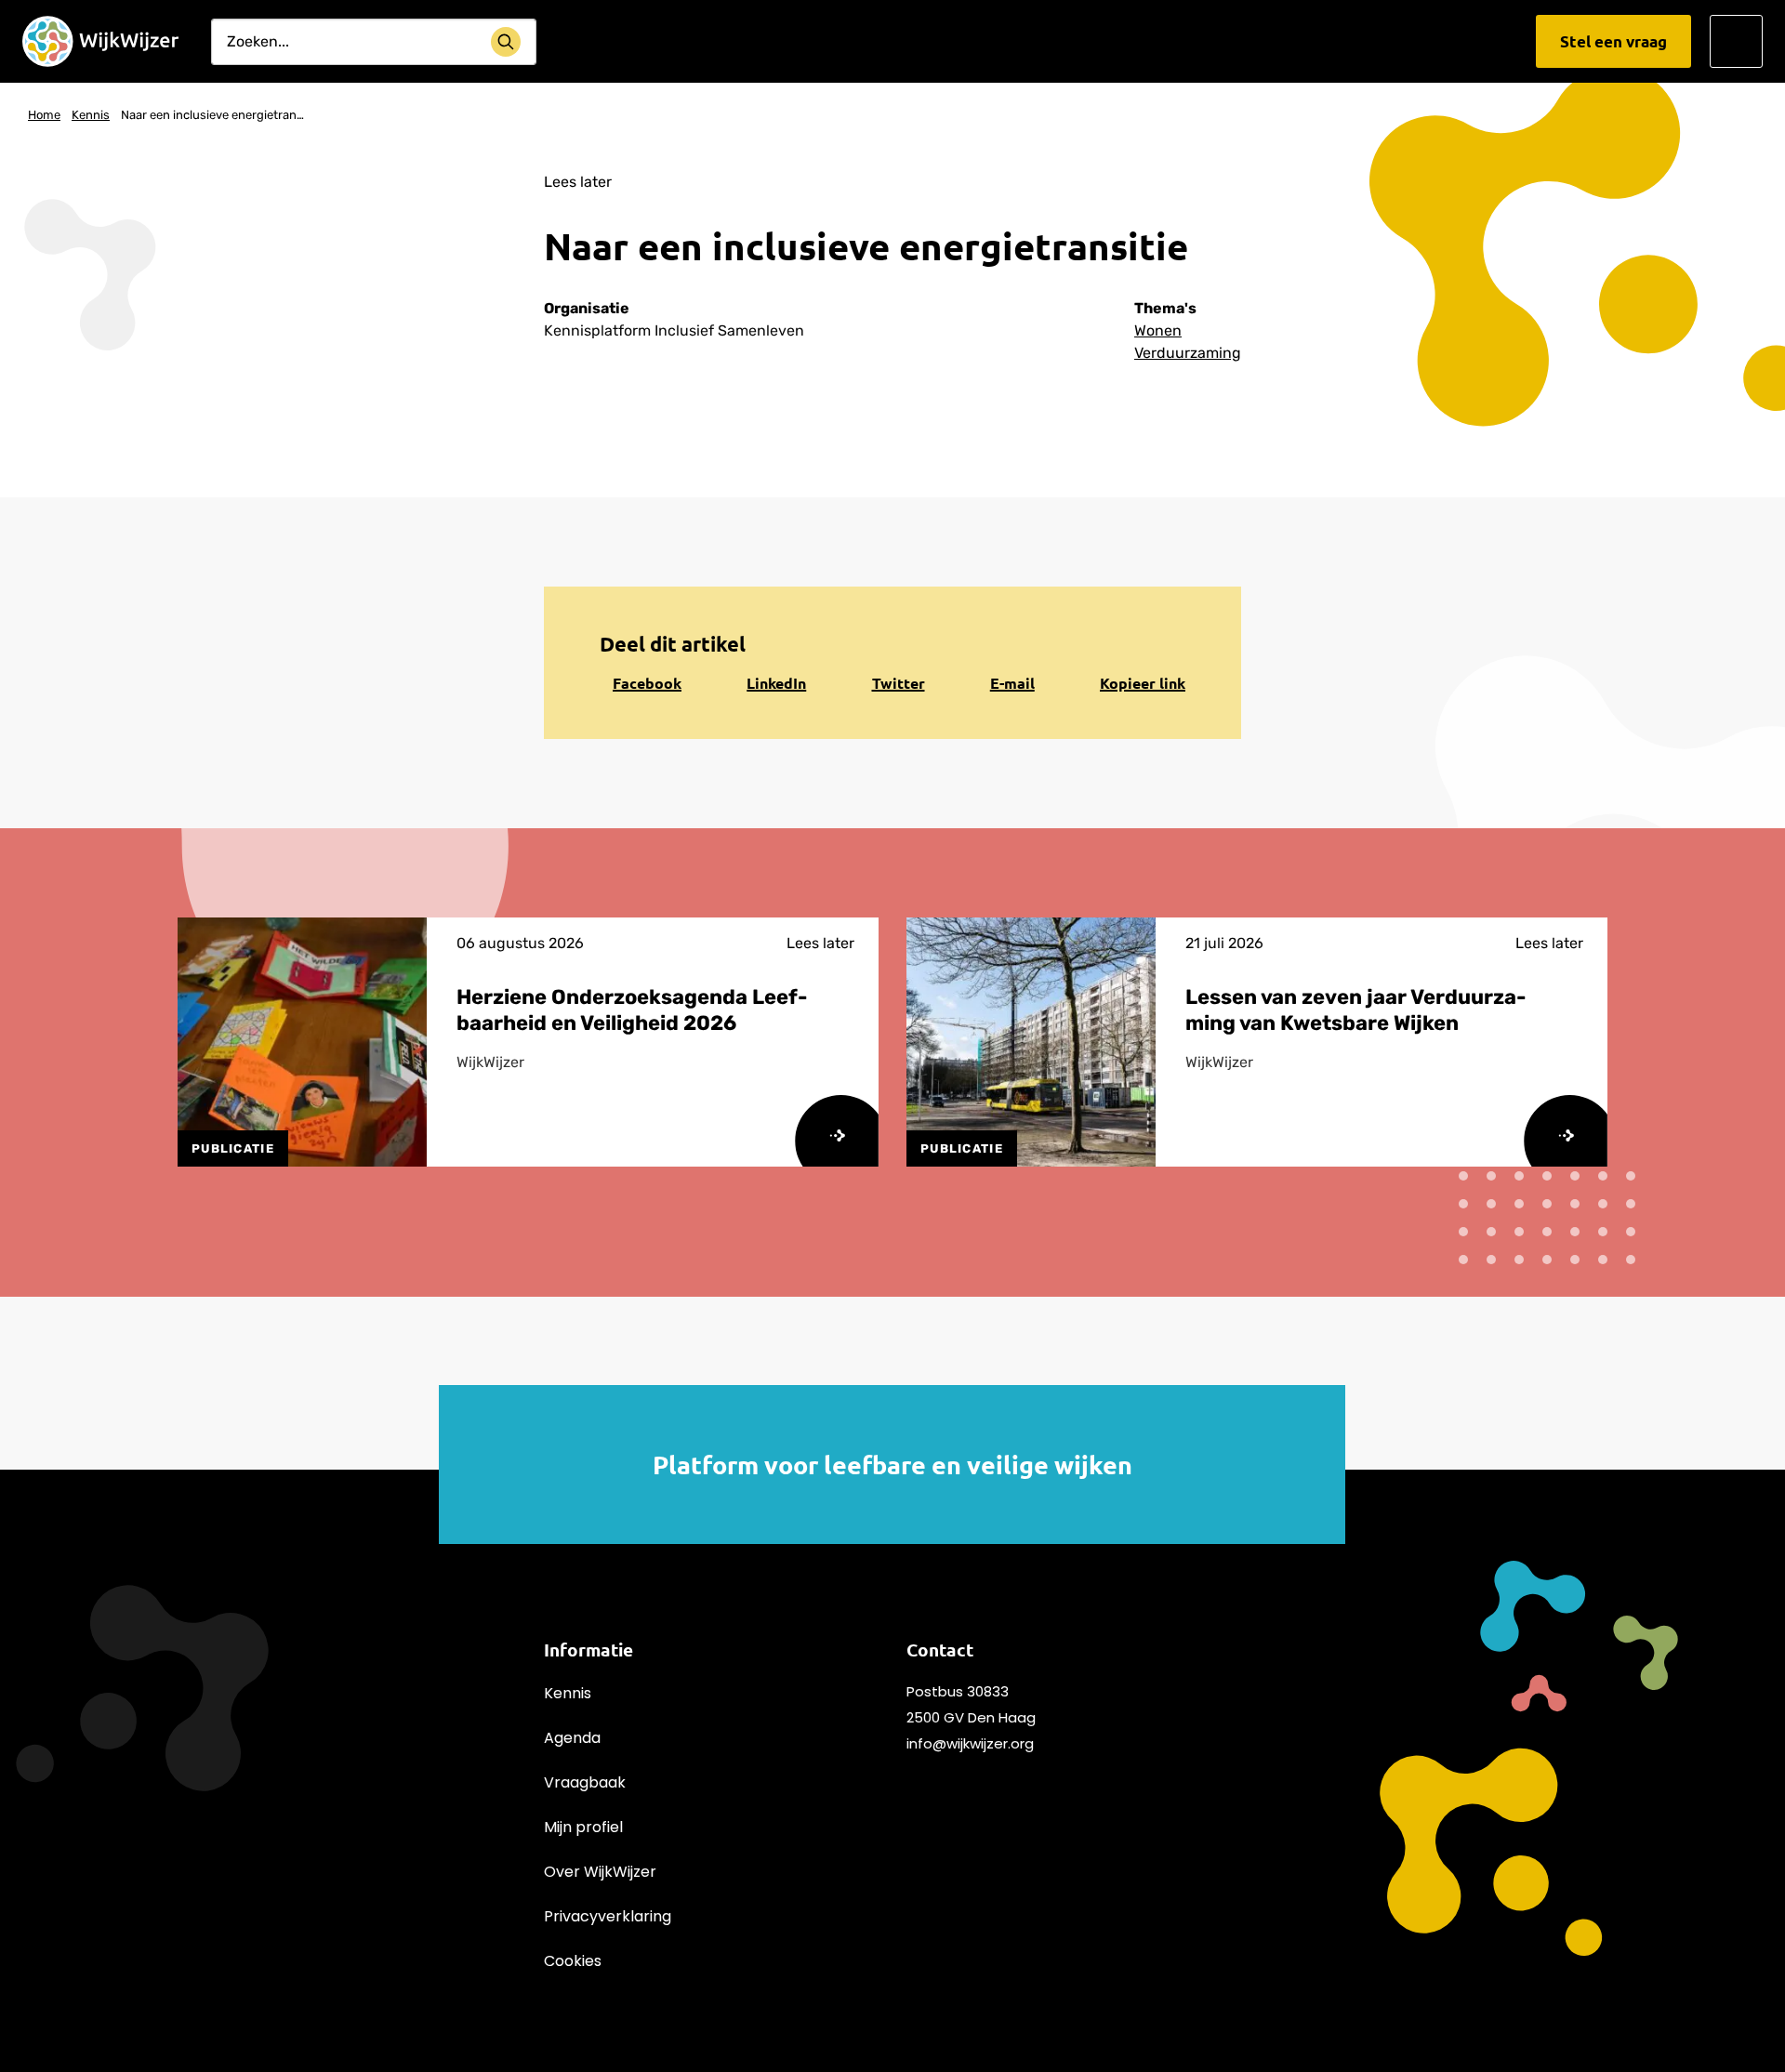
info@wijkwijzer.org (970, 1743)
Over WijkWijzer (600, 1872)
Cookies (573, 1961)
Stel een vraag (1613, 41)
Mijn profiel (583, 1827)
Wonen (1158, 330)
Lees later (578, 182)
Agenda (572, 1738)
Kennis (568, 1693)
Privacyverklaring (608, 1916)
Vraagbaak (585, 1782)
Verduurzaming (1188, 353)
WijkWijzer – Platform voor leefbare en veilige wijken (100, 42)
